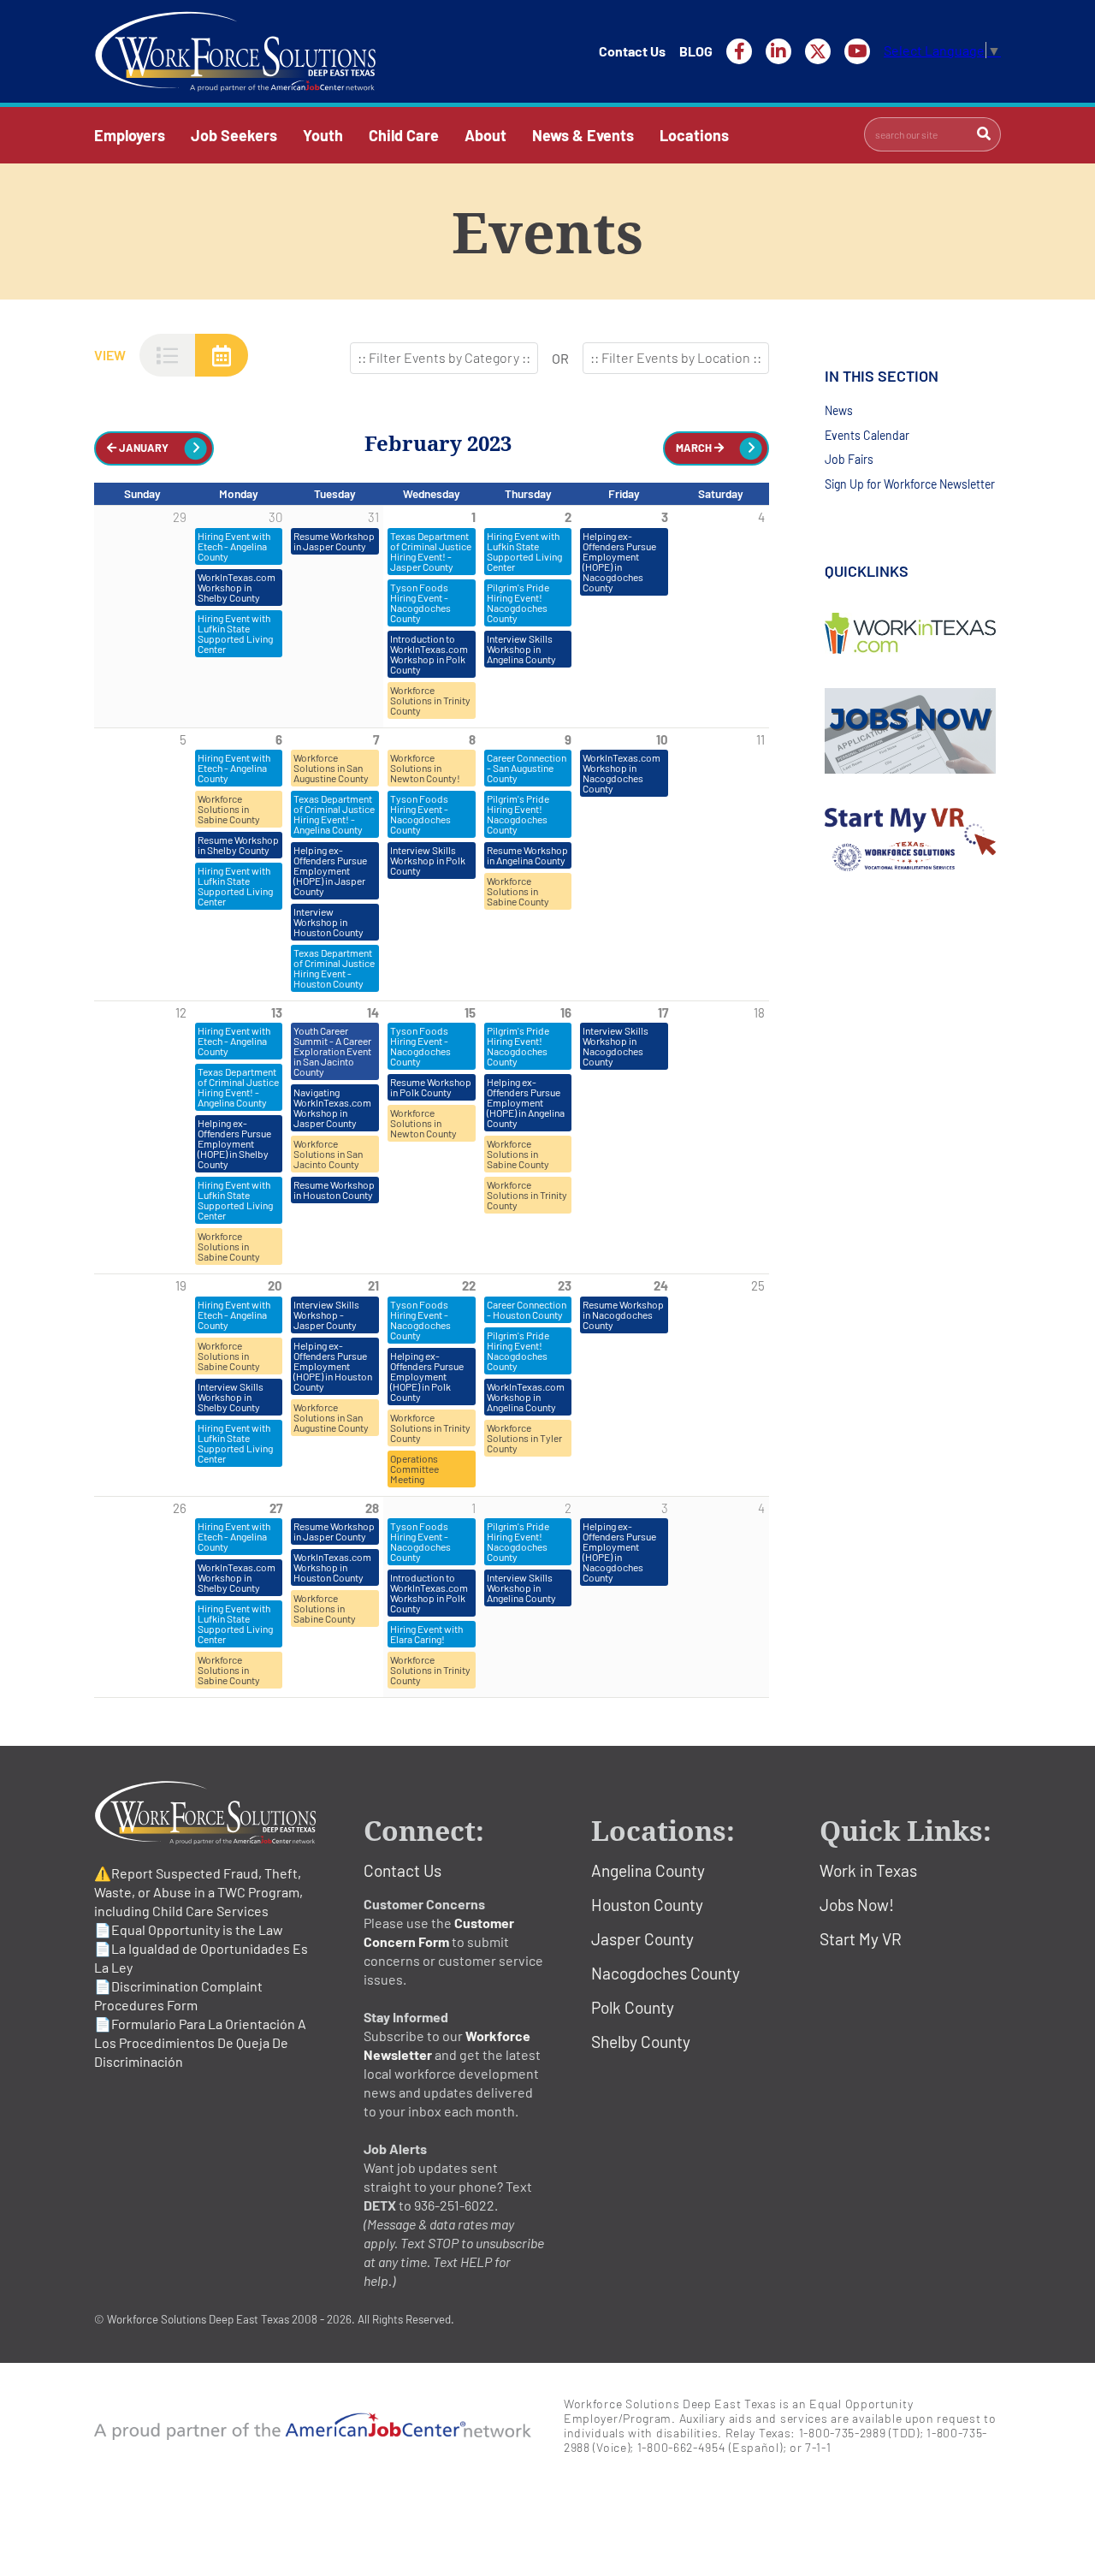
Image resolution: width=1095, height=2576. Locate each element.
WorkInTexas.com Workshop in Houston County (332, 1567)
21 (373, 1285)
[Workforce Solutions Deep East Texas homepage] (235, 51)
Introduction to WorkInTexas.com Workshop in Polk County (429, 654)
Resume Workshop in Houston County (334, 1190)
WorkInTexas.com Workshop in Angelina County (526, 1397)
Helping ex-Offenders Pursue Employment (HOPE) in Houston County (333, 1366)
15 (470, 1012)
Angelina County (648, 1870)
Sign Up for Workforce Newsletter (910, 484)
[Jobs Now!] (913, 731)
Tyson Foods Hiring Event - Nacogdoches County (420, 602)
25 (758, 1285)
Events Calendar (867, 435)
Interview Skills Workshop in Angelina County (521, 649)
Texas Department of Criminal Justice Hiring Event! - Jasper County (431, 551)
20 (275, 1285)
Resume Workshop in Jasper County (334, 541)
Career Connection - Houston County (527, 1309)
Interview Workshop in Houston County (328, 922)
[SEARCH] (984, 134)
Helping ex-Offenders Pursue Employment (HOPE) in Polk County (427, 1376)
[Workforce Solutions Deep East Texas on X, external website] (818, 51)
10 (662, 739)
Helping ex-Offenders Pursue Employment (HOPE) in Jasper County (330, 870)
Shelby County (641, 2042)
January (142, 448)
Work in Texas (868, 1870)
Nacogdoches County (666, 1973)
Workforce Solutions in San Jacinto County (328, 1154)
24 (661, 1285)
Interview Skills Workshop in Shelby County (231, 1397)
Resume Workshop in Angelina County (527, 855)
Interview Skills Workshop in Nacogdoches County (616, 1046)
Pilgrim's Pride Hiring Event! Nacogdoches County (518, 602)
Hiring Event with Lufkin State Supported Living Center (235, 633)
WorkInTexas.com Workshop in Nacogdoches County (621, 773)
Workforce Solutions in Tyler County (524, 1438)
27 (276, 1508)
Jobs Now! (857, 1905)
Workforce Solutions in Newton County (423, 1123)
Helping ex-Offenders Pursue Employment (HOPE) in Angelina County (526, 1102)
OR (560, 358)
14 (373, 1012)
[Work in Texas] (913, 633)
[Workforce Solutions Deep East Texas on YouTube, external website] (857, 51)
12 (181, 1012)
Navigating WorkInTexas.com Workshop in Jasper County (332, 1107)
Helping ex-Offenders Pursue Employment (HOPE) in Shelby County (234, 1143)
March (695, 448)
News (839, 410)
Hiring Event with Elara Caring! (426, 1634)
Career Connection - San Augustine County (527, 768)
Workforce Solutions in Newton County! (425, 768)
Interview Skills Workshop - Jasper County (326, 1315)
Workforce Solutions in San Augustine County (331, 768)
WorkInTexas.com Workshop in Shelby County (237, 587)
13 (277, 1012)
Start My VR (861, 1939)
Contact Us (632, 51)
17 (663, 1012)
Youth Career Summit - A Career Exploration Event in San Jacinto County (332, 1051)
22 (469, 1285)
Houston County (647, 1905)
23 (565, 1285)
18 (759, 1012)
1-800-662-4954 (682, 2447)
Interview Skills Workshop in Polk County (428, 860)
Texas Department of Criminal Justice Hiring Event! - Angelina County (334, 814)
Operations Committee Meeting (414, 1469)
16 (566, 1012)
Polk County (633, 2007)
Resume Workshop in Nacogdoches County (623, 1315)
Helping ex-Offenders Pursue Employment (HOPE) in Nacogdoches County (619, 561)
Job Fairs (849, 459)
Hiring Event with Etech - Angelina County (234, 546)
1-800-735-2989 (843, 2433)
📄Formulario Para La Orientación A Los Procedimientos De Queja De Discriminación (200, 2042)
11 (761, 739)
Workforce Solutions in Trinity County (430, 700)
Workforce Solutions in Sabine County (229, 809)
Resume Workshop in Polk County (431, 1087)
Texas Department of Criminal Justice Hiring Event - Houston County (334, 968)
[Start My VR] (913, 840)
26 (180, 1508)
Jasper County (642, 1939)
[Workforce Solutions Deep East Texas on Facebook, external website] (739, 51)
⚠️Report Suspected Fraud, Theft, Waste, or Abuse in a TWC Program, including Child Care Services (198, 1892)
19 (181, 1285)
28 (372, 1508)
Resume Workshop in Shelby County (238, 845)
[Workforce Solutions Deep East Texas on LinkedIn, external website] (778, 51)
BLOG (696, 51)
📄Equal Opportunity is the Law (189, 1929)
